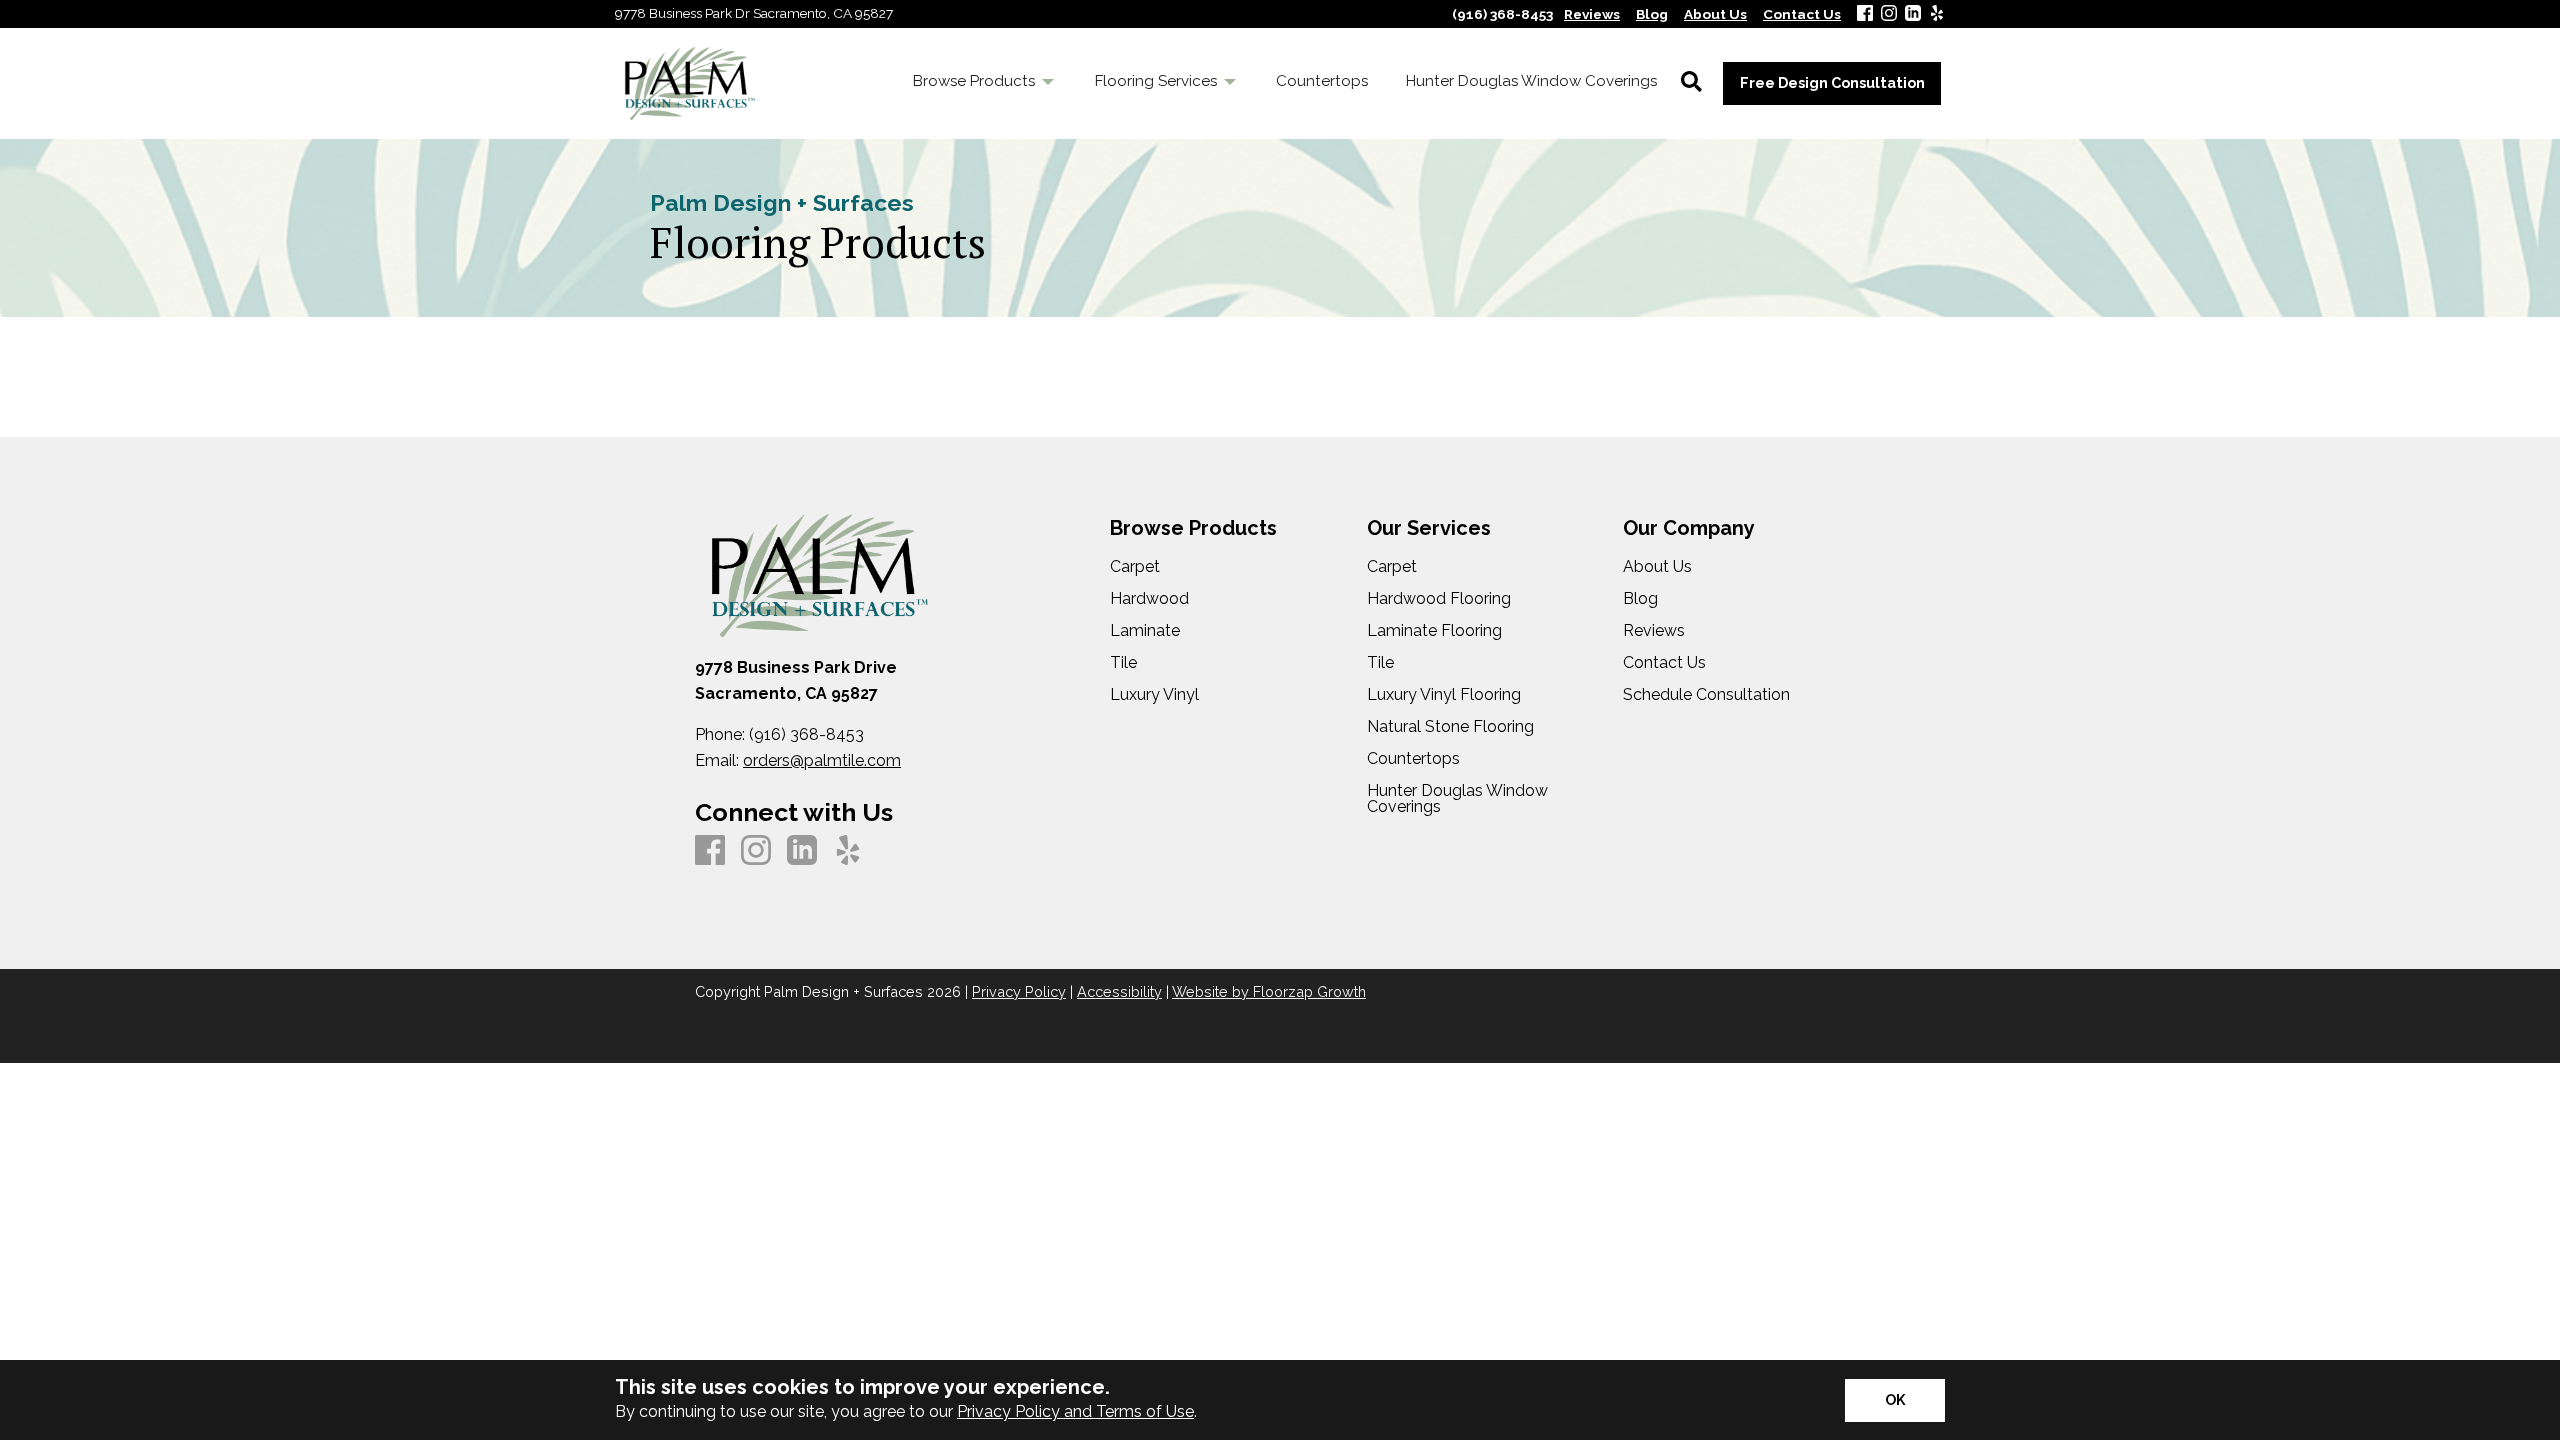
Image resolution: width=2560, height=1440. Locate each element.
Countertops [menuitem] (1322, 81)
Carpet (1135, 567)
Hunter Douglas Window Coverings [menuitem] (1531, 81)
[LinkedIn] (1913, 14)
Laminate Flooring (1434, 631)
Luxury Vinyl (1154, 695)
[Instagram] (1889, 14)
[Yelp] (1937, 14)
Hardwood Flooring (1439, 599)
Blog (1640, 599)
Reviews (1654, 631)
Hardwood (1149, 599)
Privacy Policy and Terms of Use (1075, 1411)
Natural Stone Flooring (1450, 727)
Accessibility (1119, 991)
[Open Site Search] (1691, 83)
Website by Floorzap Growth (1269, 991)
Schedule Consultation (1706, 695)
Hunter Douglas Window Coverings (1457, 799)
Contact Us (1664, 663)
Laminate (1145, 631)
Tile (1123, 663)
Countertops (1413, 759)
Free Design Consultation (1832, 82)
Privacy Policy (1019, 991)
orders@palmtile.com (822, 760)
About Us (1657, 567)
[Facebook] (1865, 14)
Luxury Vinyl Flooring (1444, 695)
